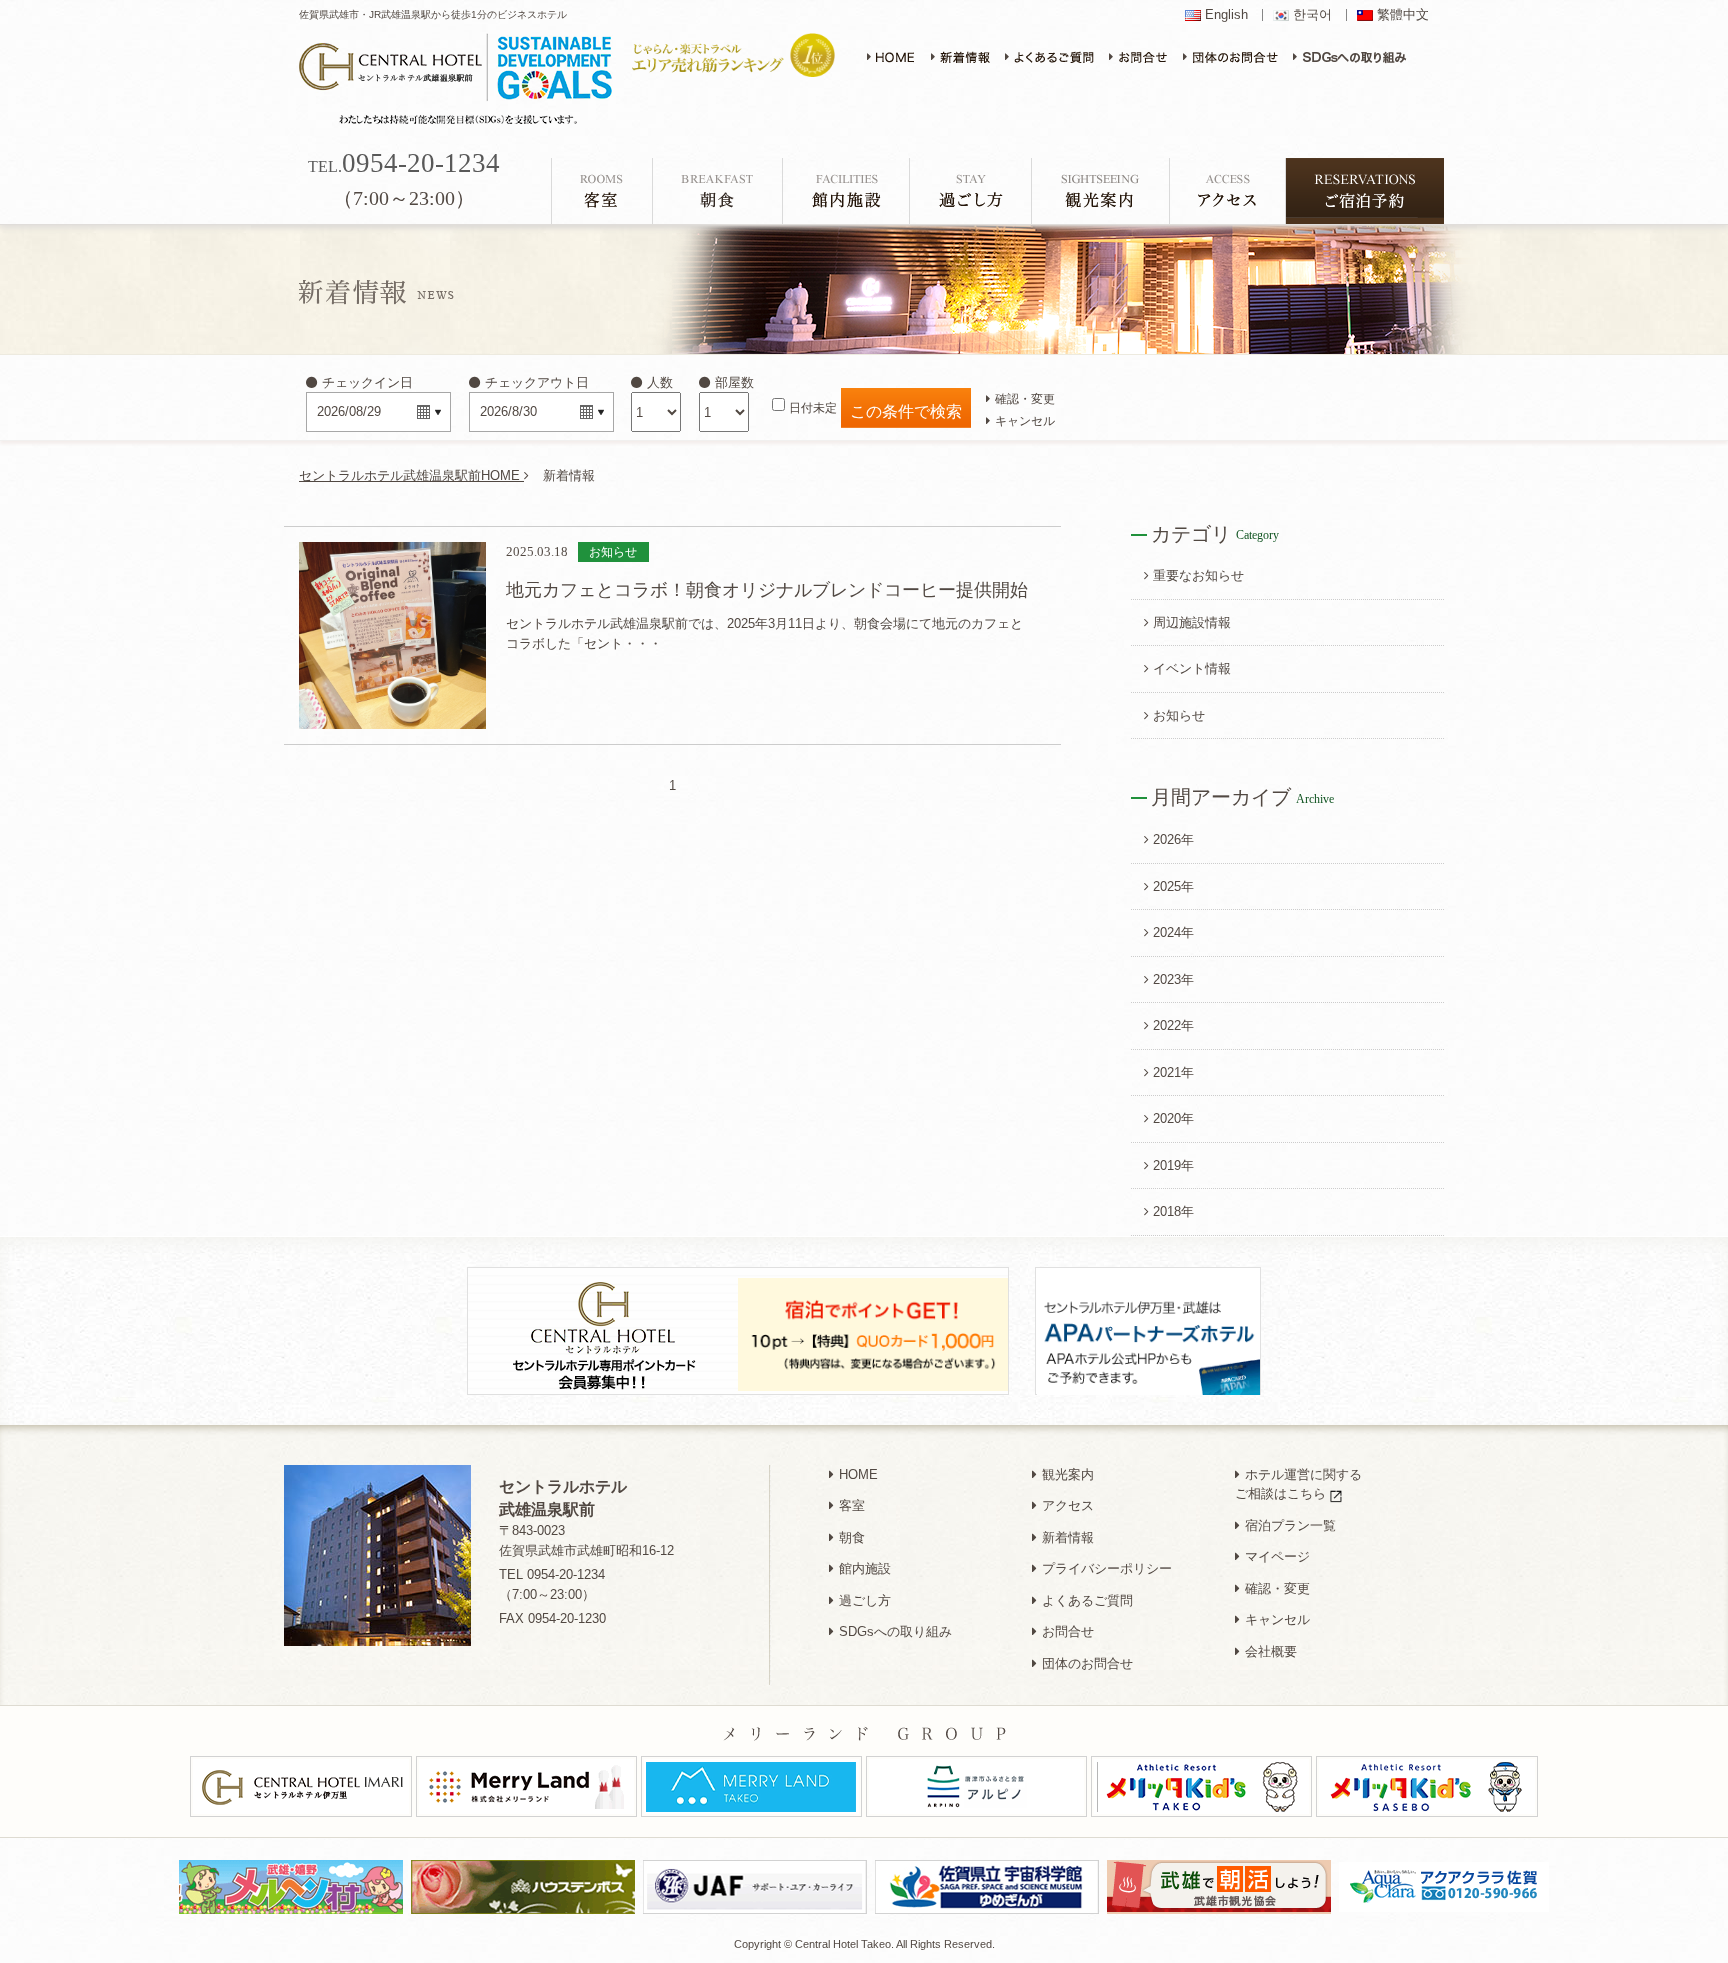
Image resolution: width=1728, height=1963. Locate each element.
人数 (660, 382)
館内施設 (865, 1568)
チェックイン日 (367, 382)
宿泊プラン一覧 (1290, 1525)
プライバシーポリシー (1107, 1568)
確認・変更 (1025, 398)
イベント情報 (1192, 668)
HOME (858, 1474)
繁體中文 (1403, 15)
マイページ (1277, 1556)
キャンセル (1025, 420)
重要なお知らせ (1198, 575)
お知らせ (1179, 715)
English (1226, 15)
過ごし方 (865, 1600)
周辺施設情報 (1192, 622)
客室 (852, 1505)
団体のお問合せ (1087, 1663)
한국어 (1312, 15)
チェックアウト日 (537, 382)
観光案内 (1068, 1474)
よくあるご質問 (1087, 1600)
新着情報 (1068, 1537)
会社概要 (1271, 1651)
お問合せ (1068, 1631)
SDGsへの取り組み (895, 1631)
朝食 (852, 1537)
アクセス (1068, 1505)
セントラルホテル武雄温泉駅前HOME (411, 475)
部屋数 (734, 382)
